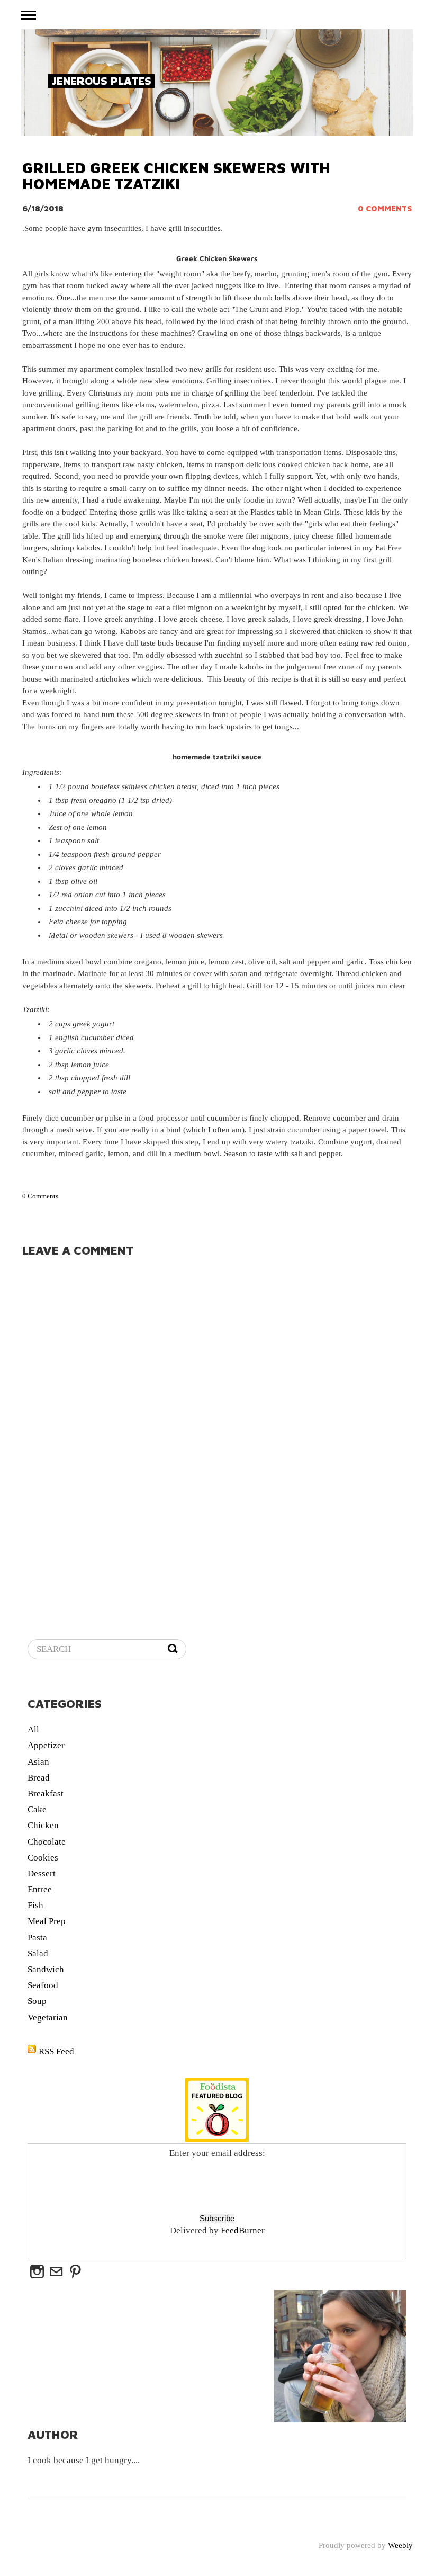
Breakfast (46, 1794)
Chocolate (47, 1842)
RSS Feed (56, 2051)
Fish (35, 1905)
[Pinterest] (75, 2272)
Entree (40, 1889)
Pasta (37, 1938)
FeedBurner (243, 2230)
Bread (39, 1778)
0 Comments (385, 208)
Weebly (400, 2545)
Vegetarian (48, 2018)
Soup (37, 2001)
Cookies (43, 1858)
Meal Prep (47, 1921)
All (33, 1729)
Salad (38, 1953)
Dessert (42, 1873)
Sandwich (46, 1969)
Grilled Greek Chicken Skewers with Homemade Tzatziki (176, 176)
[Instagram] (37, 2272)
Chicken (43, 1825)
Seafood (43, 1985)
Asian (38, 1762)
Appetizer (46, 1745)
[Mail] (56, 2272)
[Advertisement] (151, 1680)
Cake (37, 1809)
